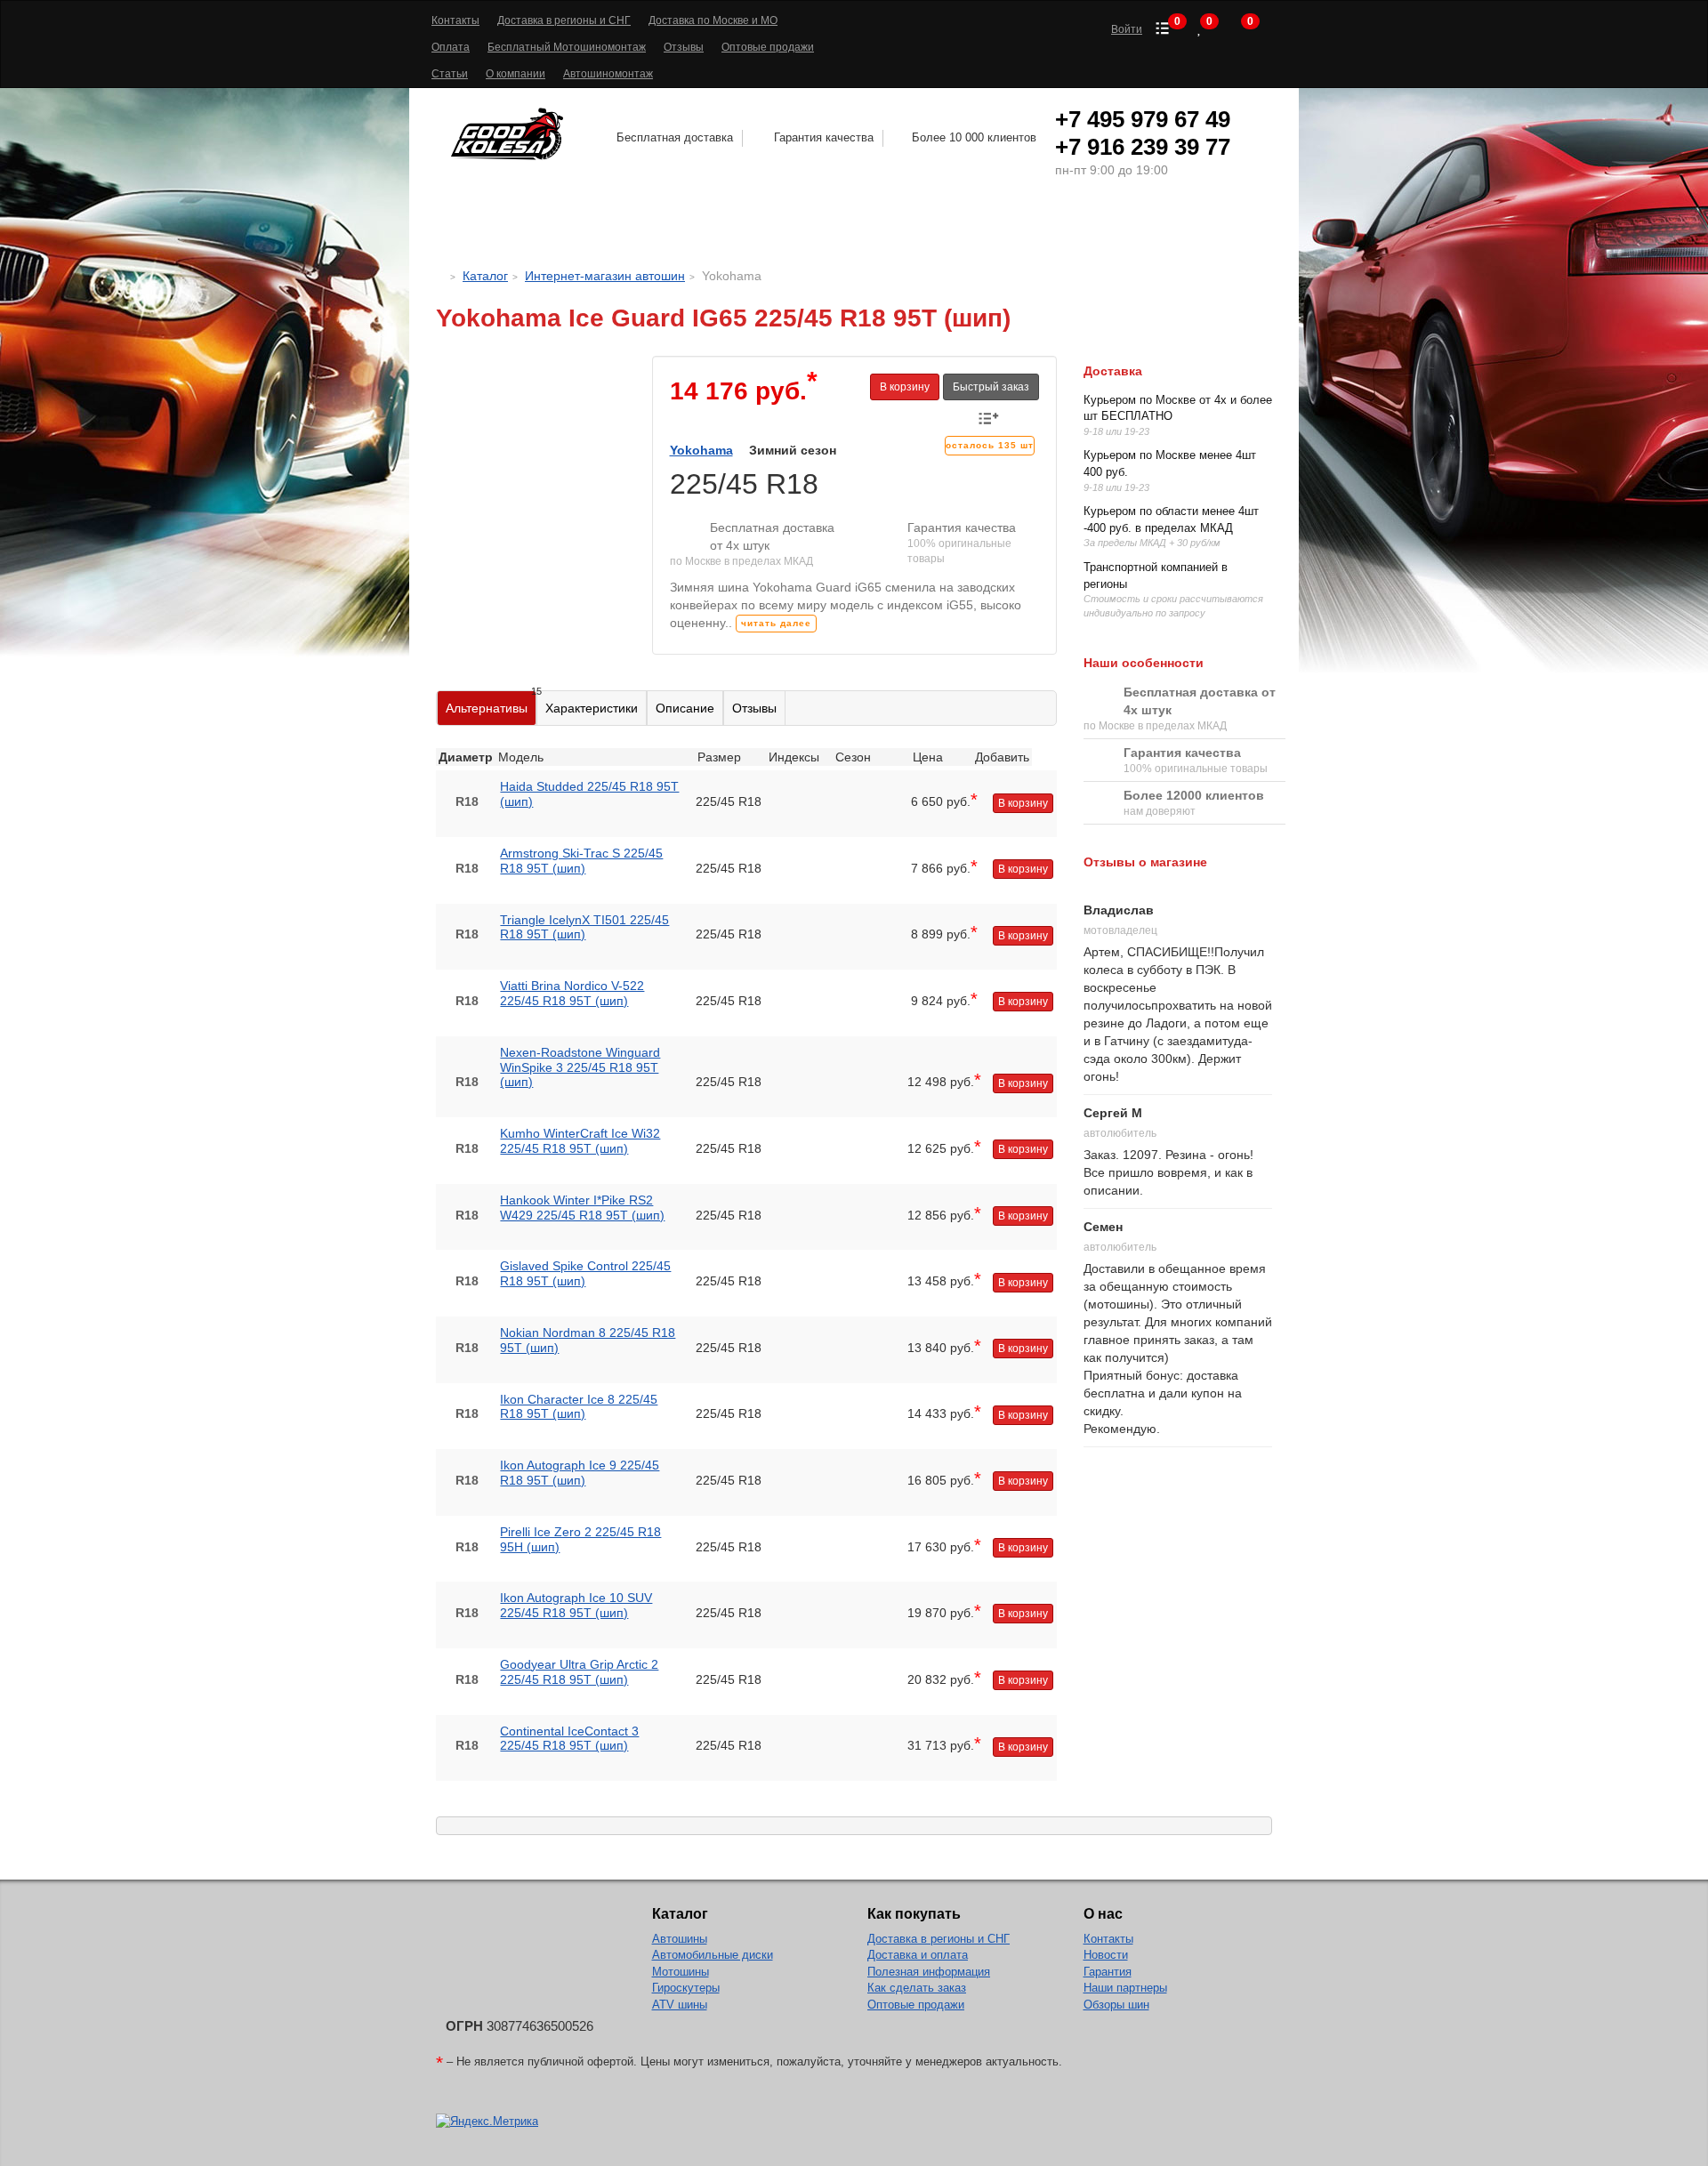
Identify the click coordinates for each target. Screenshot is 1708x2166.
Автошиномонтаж (608, 74)
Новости (1106, 1955)
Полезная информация (929, 1972)
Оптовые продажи (768, 47)
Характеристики (592, 708)
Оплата (451, 47)
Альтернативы (491, 703)
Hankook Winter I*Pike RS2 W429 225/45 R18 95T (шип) (582, 1208)
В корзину (905, 387)
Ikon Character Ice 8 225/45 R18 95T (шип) (579, 1407)
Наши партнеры (1125, 1988)
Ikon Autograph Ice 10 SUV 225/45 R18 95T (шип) (576, 1605)
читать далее (776, 623)
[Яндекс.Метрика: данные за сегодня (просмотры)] (487, 2122)
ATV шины (680, 2005)
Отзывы (684, 47)
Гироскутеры (686, 1988)
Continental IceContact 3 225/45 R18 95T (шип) (569, 1739)
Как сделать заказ (917, 1988)
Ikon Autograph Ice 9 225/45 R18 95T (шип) (580, 1473)
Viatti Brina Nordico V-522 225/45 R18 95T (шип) (572, 993)
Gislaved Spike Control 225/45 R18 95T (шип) (585, 1273)
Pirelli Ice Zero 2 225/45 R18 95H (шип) (580, 1539)
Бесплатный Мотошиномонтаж (567, 47)
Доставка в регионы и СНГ (564, 20)
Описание (685, 708)
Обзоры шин (1116, 2005)
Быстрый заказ (991, 387)
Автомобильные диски (713, 1955)
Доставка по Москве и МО (713, 20)
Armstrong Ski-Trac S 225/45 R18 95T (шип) (581, 861)
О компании (516, 74)
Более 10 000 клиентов (974, 137)
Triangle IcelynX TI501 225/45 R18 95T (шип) (584, 927)
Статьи (450, 74)
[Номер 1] (531, 365)
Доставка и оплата (918, 1955)
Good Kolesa (510, 134)
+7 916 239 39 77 (1143, 147)
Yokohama (701, 450)
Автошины (576, 228)
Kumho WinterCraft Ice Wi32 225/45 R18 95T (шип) (580, 1141)
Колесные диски (745, 228)
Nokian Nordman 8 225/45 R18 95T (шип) (588, 1340)
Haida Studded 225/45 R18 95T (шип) (589, 794)
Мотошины (902, 228)
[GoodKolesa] (441, 276)
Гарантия (1108, 1972)
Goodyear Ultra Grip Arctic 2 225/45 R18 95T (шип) (579, 1672)
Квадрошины (1035, 228)
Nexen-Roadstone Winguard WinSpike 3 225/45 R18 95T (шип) (580, 1067)
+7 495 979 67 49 (1143, 119)
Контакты (455, 20)
